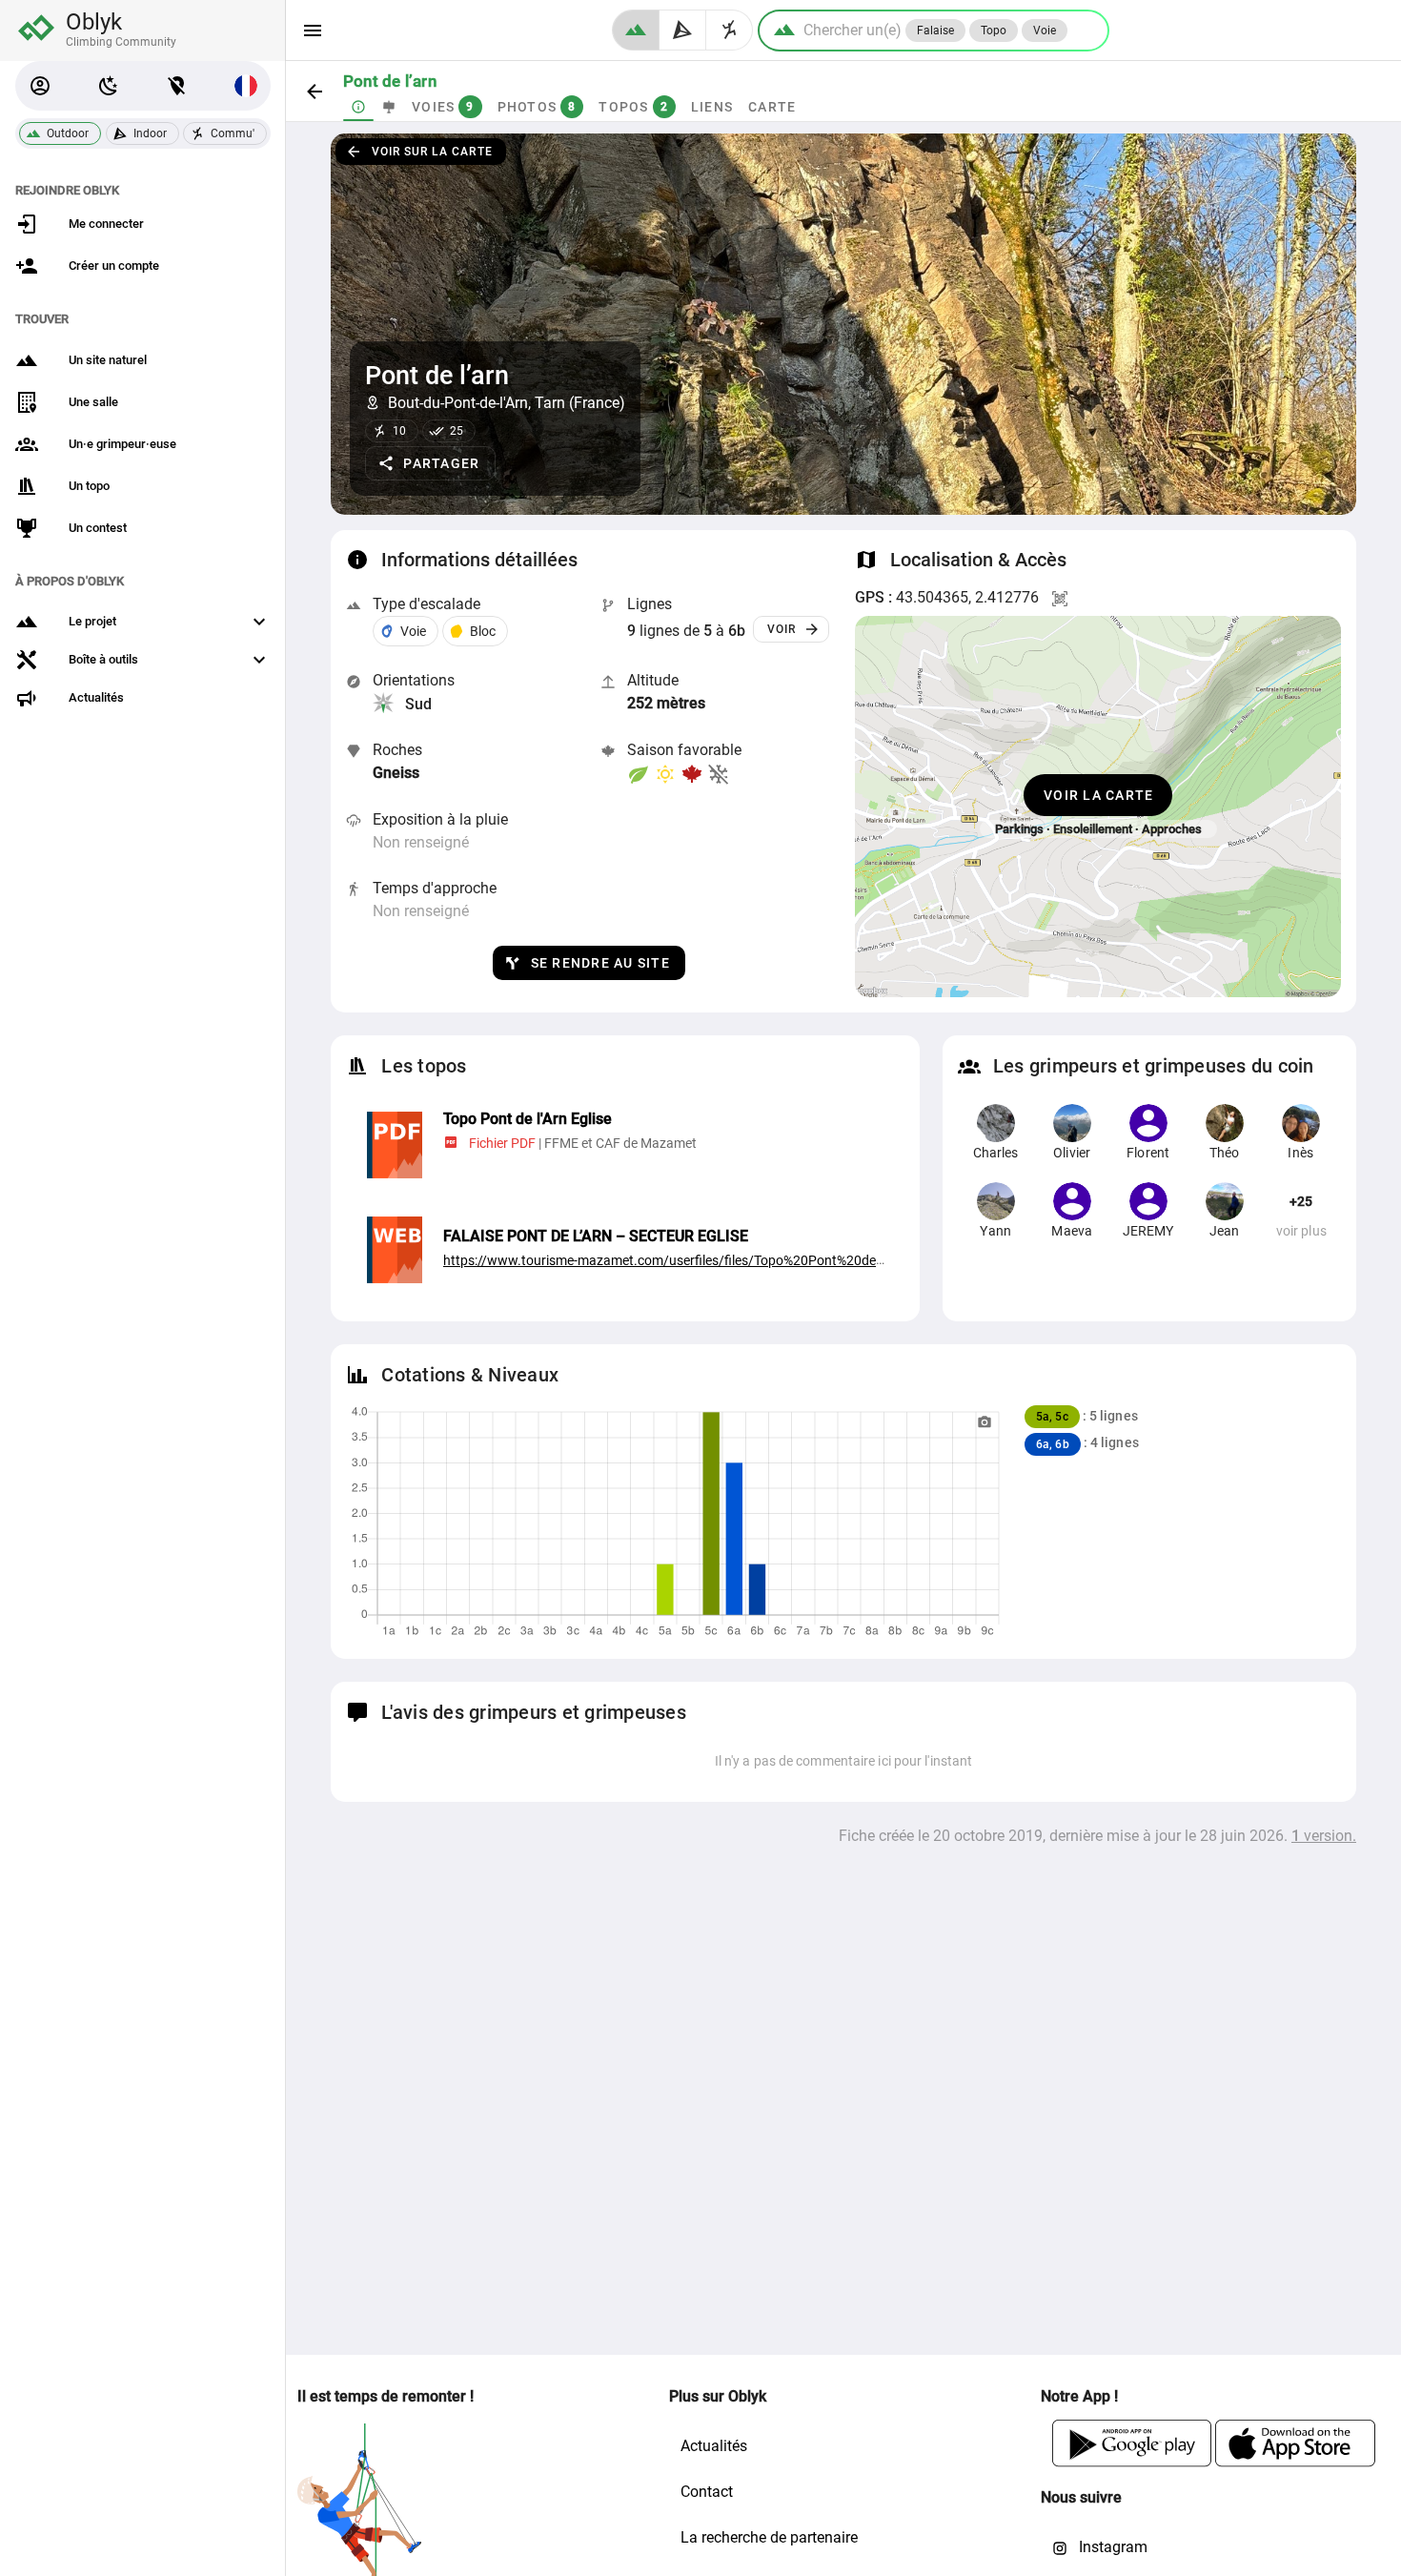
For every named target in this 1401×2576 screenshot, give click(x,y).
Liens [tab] (712, 107)
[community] (730, 30)
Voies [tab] (443, 107)
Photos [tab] (537, 107)
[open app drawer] (313, 31)
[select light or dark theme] (109, 86)
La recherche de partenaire (769, 2537)
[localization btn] (177, 86)
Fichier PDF (502, 1143)
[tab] (358, 107)
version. (1324, 1836)
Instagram (1111, 2547)
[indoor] (683, 30)
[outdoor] (636, 30)
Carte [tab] (772, 107)
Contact (707, 2492)
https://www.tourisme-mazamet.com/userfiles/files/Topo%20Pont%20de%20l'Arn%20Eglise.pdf (726, 1260)
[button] (40, 86)
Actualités (714, 2446)
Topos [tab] (633, 107)
